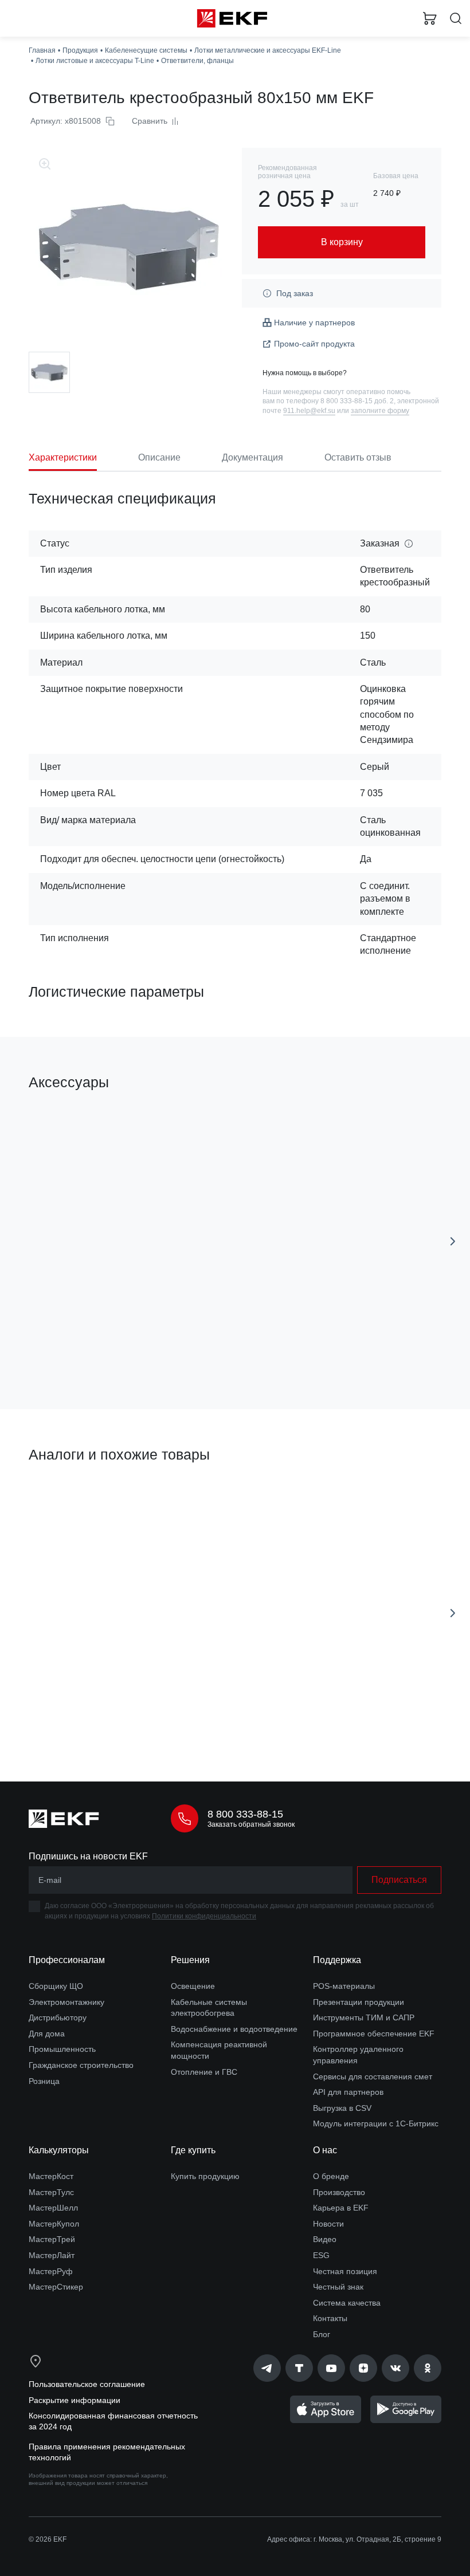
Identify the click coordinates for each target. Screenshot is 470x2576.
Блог (322, 2334)
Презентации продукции (359, 2002)
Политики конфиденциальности (204, 1916)
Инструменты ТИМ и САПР (364, 2017)
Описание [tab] (159, 457)
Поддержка (337, 1960)
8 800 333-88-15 (245, 1814)
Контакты (330, 2318)
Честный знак (338, 2287)
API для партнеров (348, 2092)
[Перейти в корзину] (430, 18)
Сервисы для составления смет (373, 2076)
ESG (321, 2255)
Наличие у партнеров (314, 323)
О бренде (331, 2176)
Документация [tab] (252, 457)
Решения (190, 1960)
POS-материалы (344, 1986)
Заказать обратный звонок (251, 1824)
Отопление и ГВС (204, 2072)
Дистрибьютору (58, 2017)
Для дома (47, 2034)
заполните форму (380, 411)
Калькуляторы (59, 2150)
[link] (267, 2368)
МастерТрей (52, 2239)
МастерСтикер (56, 2287)
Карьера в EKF (341, 2208)
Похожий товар (62, 1495)
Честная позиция (345, 2271)
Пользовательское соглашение (87, 2384)
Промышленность (62, 2049)
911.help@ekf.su (309, 411)
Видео (325, 2239)
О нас (325, 2150)
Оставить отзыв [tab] (358, 457)
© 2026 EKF (48, 2539)
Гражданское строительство (81, 2065)
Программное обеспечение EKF (374, 2034)
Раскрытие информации (75, 2400)
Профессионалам (67, 1960)
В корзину (124, 1350)
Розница (44, 2081)
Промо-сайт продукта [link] (314, 344)
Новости (328, 2224)
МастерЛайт (52, 2255)
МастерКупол (54, 2224)
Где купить (193, 2150)
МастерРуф (51, 2271)
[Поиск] (456, 19)
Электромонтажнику (66, 2002)
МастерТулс (51, 2192)
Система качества (347, 2303)
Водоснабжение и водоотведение (234, 2029)
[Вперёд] (453, 1241)
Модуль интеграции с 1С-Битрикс (376, 2123)
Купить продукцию (205, 2176)
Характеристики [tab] (63, 457)
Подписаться (399, 1880)
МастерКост (51, 2176)
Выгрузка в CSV (342, 2108)
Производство (339, 2192)
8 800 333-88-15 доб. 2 (357, 401)
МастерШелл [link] (53, 2208)
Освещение (193, 1986)
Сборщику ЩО (56, 1986)
